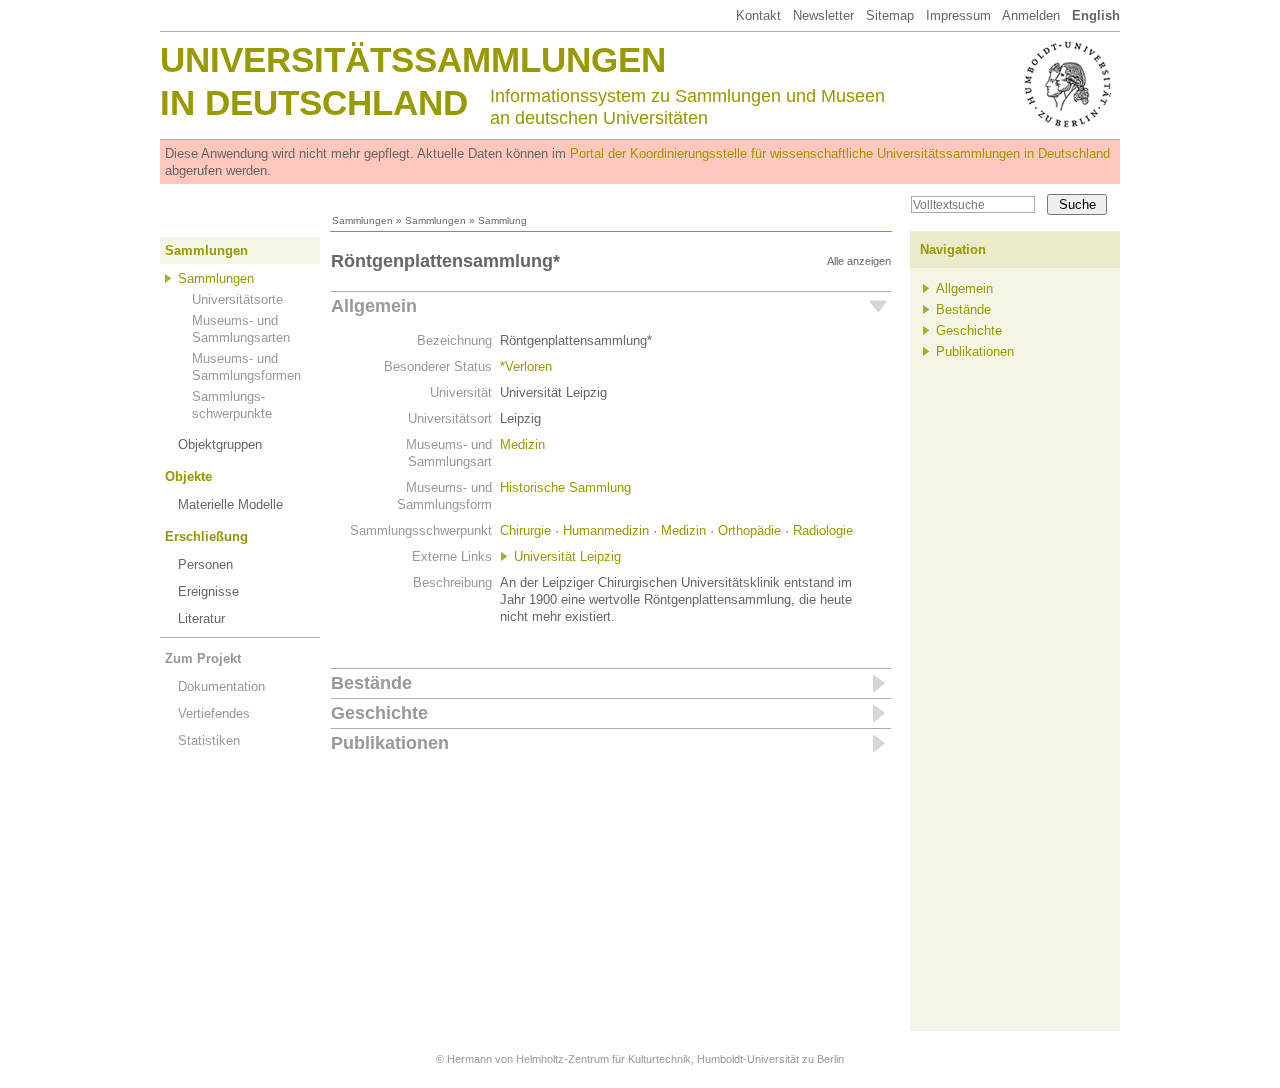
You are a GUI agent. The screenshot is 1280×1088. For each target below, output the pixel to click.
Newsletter (823, 15)
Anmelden (1031, 15)
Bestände (371, 683)
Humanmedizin (606, 530)
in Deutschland (314, 102)
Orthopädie (749, 530)
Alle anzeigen (859, 261)
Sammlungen (362, 220)
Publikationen (390, 743)
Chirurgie (525, 530)
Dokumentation (221, 686)
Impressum (958, 15)
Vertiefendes (214, 713)
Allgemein (374, 306)
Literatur (201, 618)
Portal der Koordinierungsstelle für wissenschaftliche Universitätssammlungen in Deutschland (840, 153)
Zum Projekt (203, 658)
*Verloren (526, 366)
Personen (205, 564)
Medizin (522, 444)
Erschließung (206, 536)
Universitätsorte (237, 299)
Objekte (188, 476)
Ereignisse (208, 591)
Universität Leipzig (567, 556)
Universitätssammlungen (413, 59)
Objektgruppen (220, 444)
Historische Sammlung (565, 487)
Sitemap (890, 15)
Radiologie (823, 530)
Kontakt (758, 15)
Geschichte (379, 713)
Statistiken (209, 740)
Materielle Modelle (230, 504)
